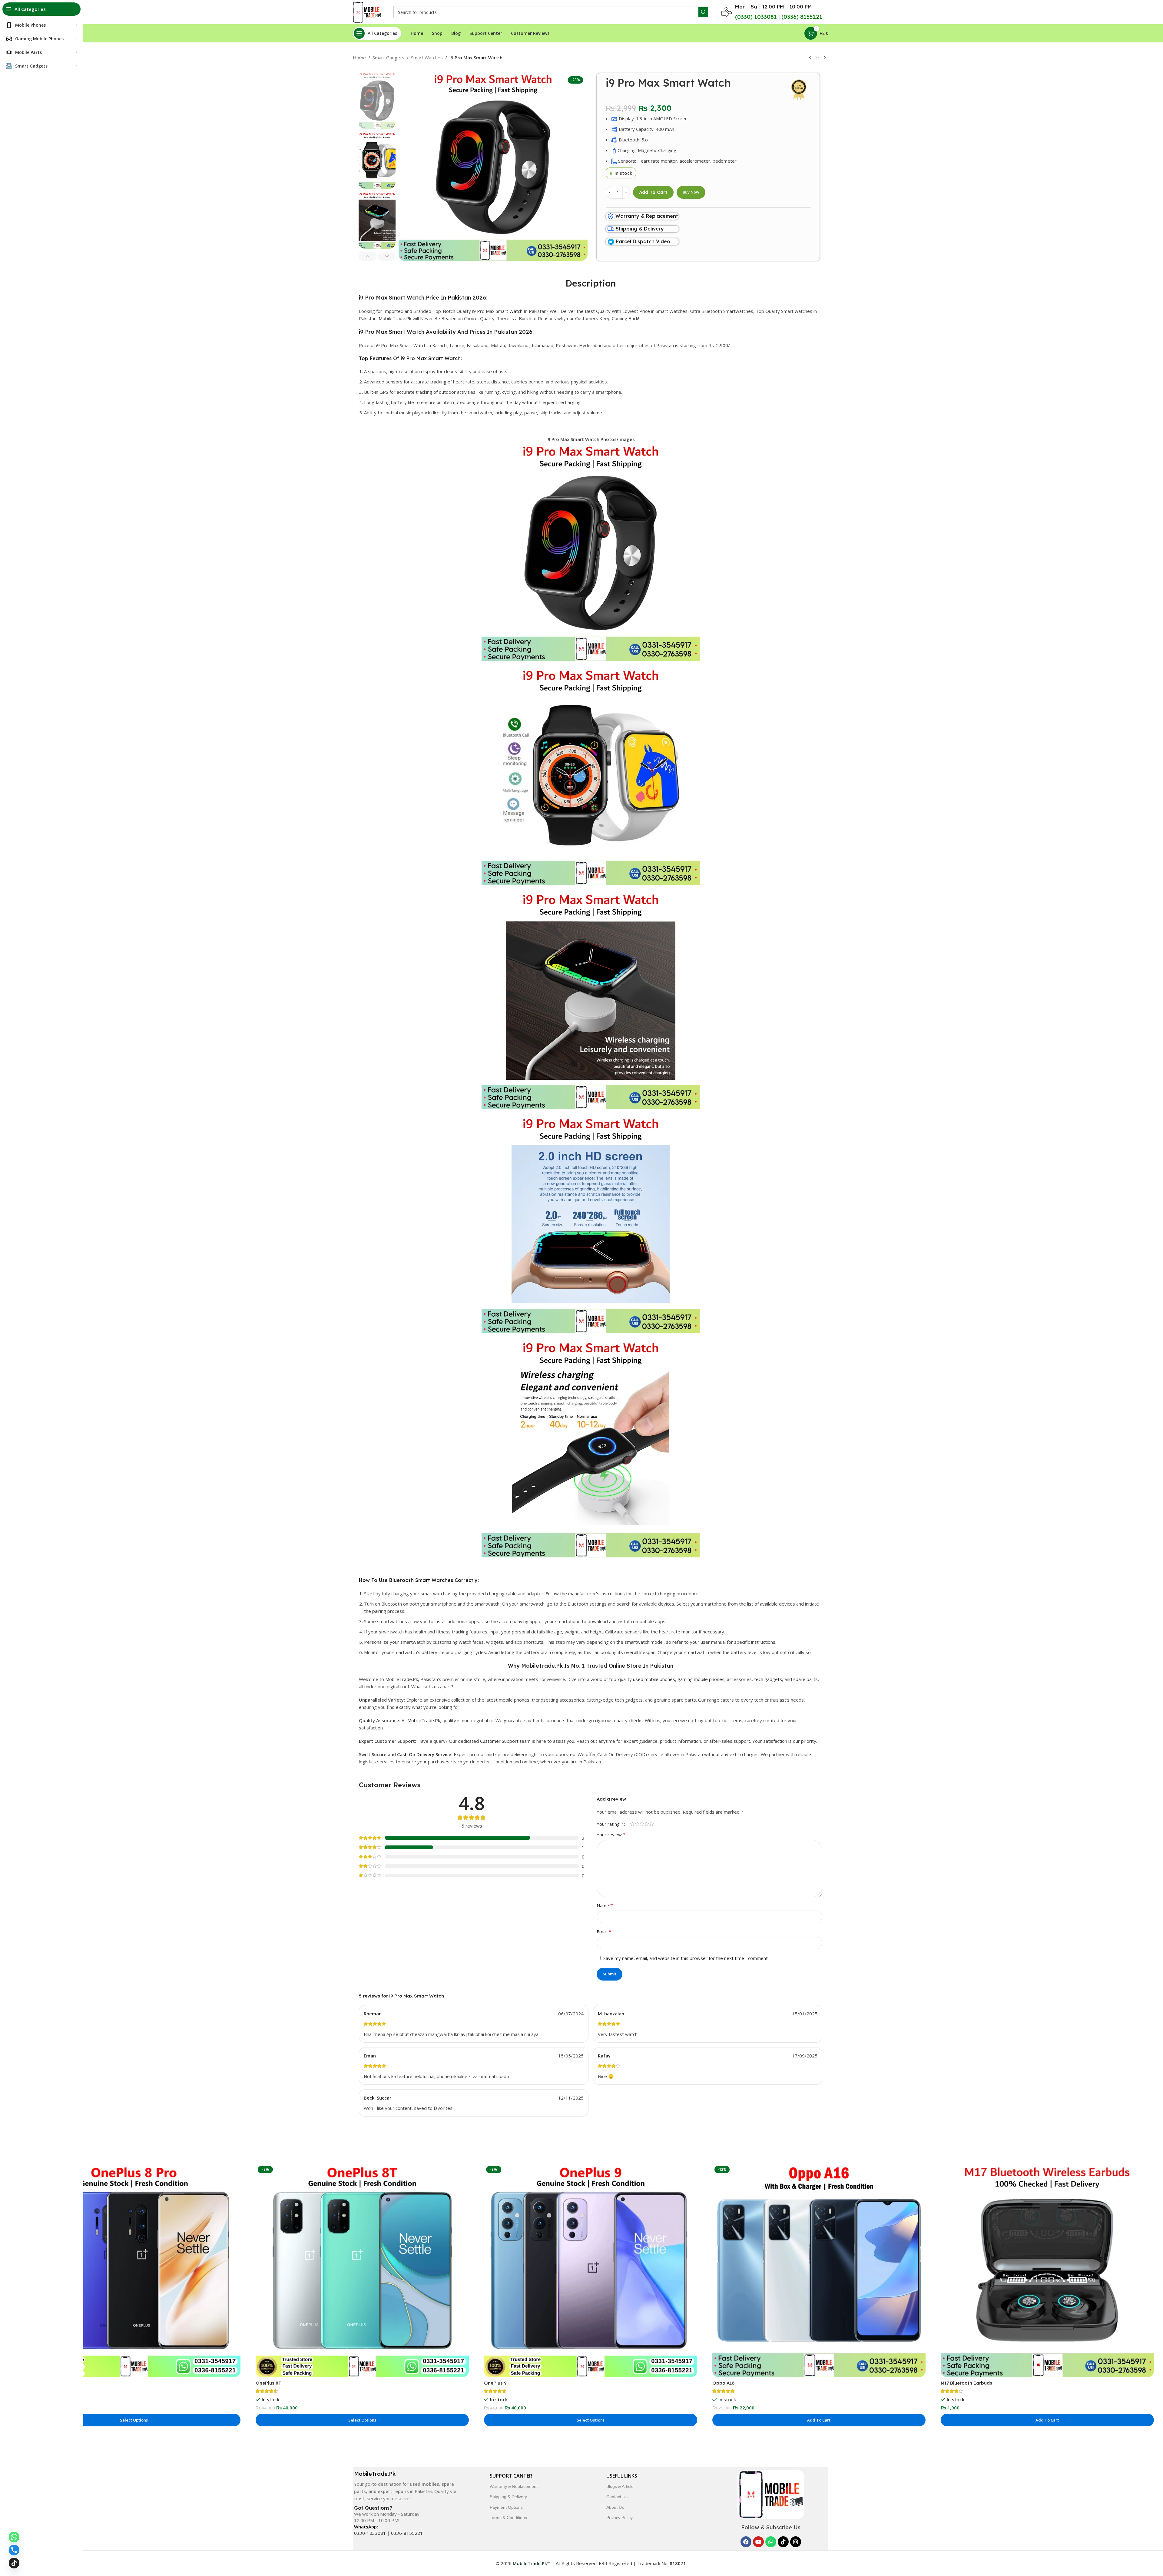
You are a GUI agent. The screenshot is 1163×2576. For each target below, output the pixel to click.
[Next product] (825, 58)
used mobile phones (654, 1679)
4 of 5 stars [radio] (647, 1824)
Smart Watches (427, 58)
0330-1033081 (370, 2533)
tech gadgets (768, 1679)
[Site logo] (367, 12)
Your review (611, 1835)
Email (604, 1931)
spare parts (805, 1679)
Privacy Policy (620, 2518)
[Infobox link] (643, 216)
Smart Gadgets (388, 58)
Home (359, 58)
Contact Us (617, 2497)
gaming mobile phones (701, 1679)
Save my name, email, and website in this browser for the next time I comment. (686, 1958)
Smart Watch (509, 311)
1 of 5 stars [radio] (632, 1824)
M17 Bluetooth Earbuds (966, 2383)
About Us (615, 2507)
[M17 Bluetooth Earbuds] (1047, 2270)
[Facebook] (746, 2542)
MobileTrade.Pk (395, 318)
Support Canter (511, 2476)
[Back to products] (817, 58)
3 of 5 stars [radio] (642, 1824)
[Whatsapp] (771, 2542)
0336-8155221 (407, 2533)
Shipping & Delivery (508, 2497)
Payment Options (506, 2507)
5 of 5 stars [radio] (651, 1824)
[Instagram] (796, 2542)
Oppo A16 (723, 2383)
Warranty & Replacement (514, 2486)
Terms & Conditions (508, 2518)
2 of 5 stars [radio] (637, 1824)
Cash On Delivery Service (424, 1754)
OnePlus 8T (268, 2383)
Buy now (691, 192)
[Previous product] (810, 58)
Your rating (610, 1824)
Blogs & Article (620, 2486)
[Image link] (771, 2494)
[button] (368, 256)
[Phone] (14, 2550)
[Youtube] (758, 2542)
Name (605, 1905)
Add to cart (653, 192)
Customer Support (499, 1741)
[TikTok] (14, 2563)
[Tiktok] (783, 2542)
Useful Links (622, 2476)
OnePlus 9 (495, 2383)
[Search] (703, 12)
